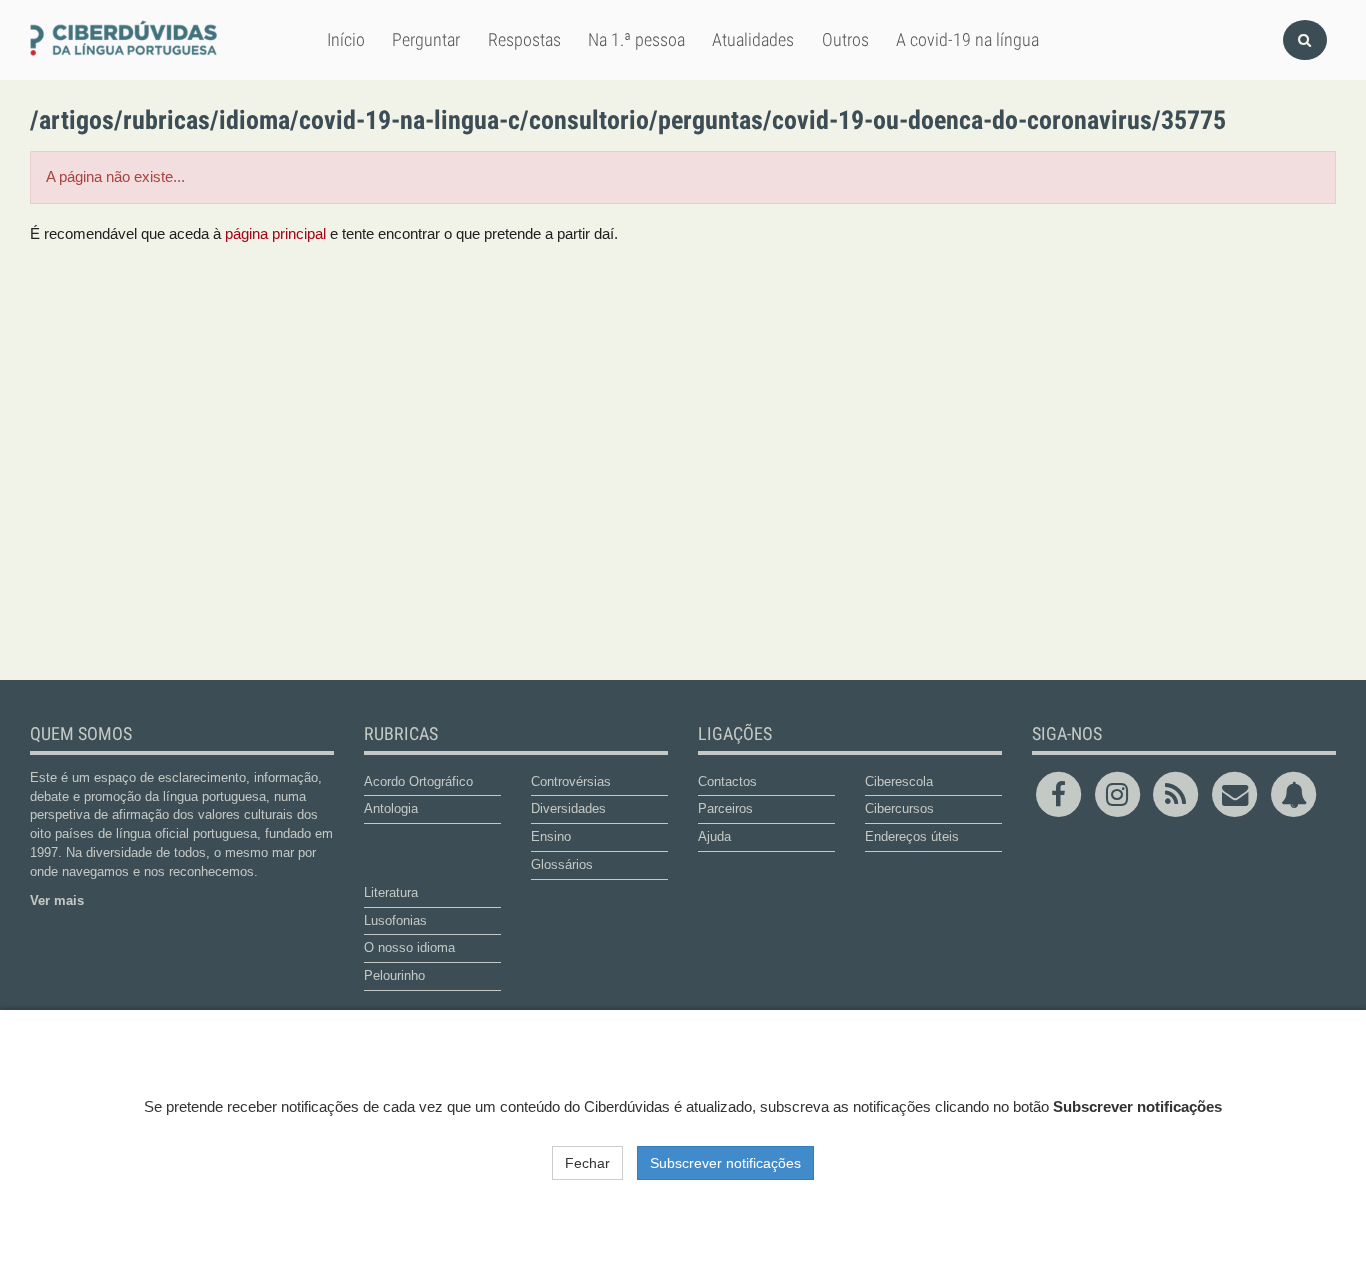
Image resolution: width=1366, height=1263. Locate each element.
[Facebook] (1061, 793)
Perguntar (426, 39)
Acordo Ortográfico (418, 781)
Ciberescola (899, 781)
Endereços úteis (912, 836)
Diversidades (568, 808)
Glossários (562, 864)
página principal (275, 234)
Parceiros (725, 808)
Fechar (587, 1163)
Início (346, 39)
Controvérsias (571, 781)
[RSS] (1179, 793)
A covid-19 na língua (967, 39)
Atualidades (753, 39)
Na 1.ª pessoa (636, 39)
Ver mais (57, 900)
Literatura (391, 892)
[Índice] (126, 39)
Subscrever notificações (725, 1163)
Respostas (524, 39)
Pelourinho (394, 975)
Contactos (727, 781)
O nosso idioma (409, 947)
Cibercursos (899, 808)
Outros (845, 39)
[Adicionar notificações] (1293, 793)
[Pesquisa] (1305, 40)
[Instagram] (1120, 793)
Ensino (551, 836)
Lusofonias (395, 920)
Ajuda (714, 836)
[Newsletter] (1237, 793)
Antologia (391, 808)
